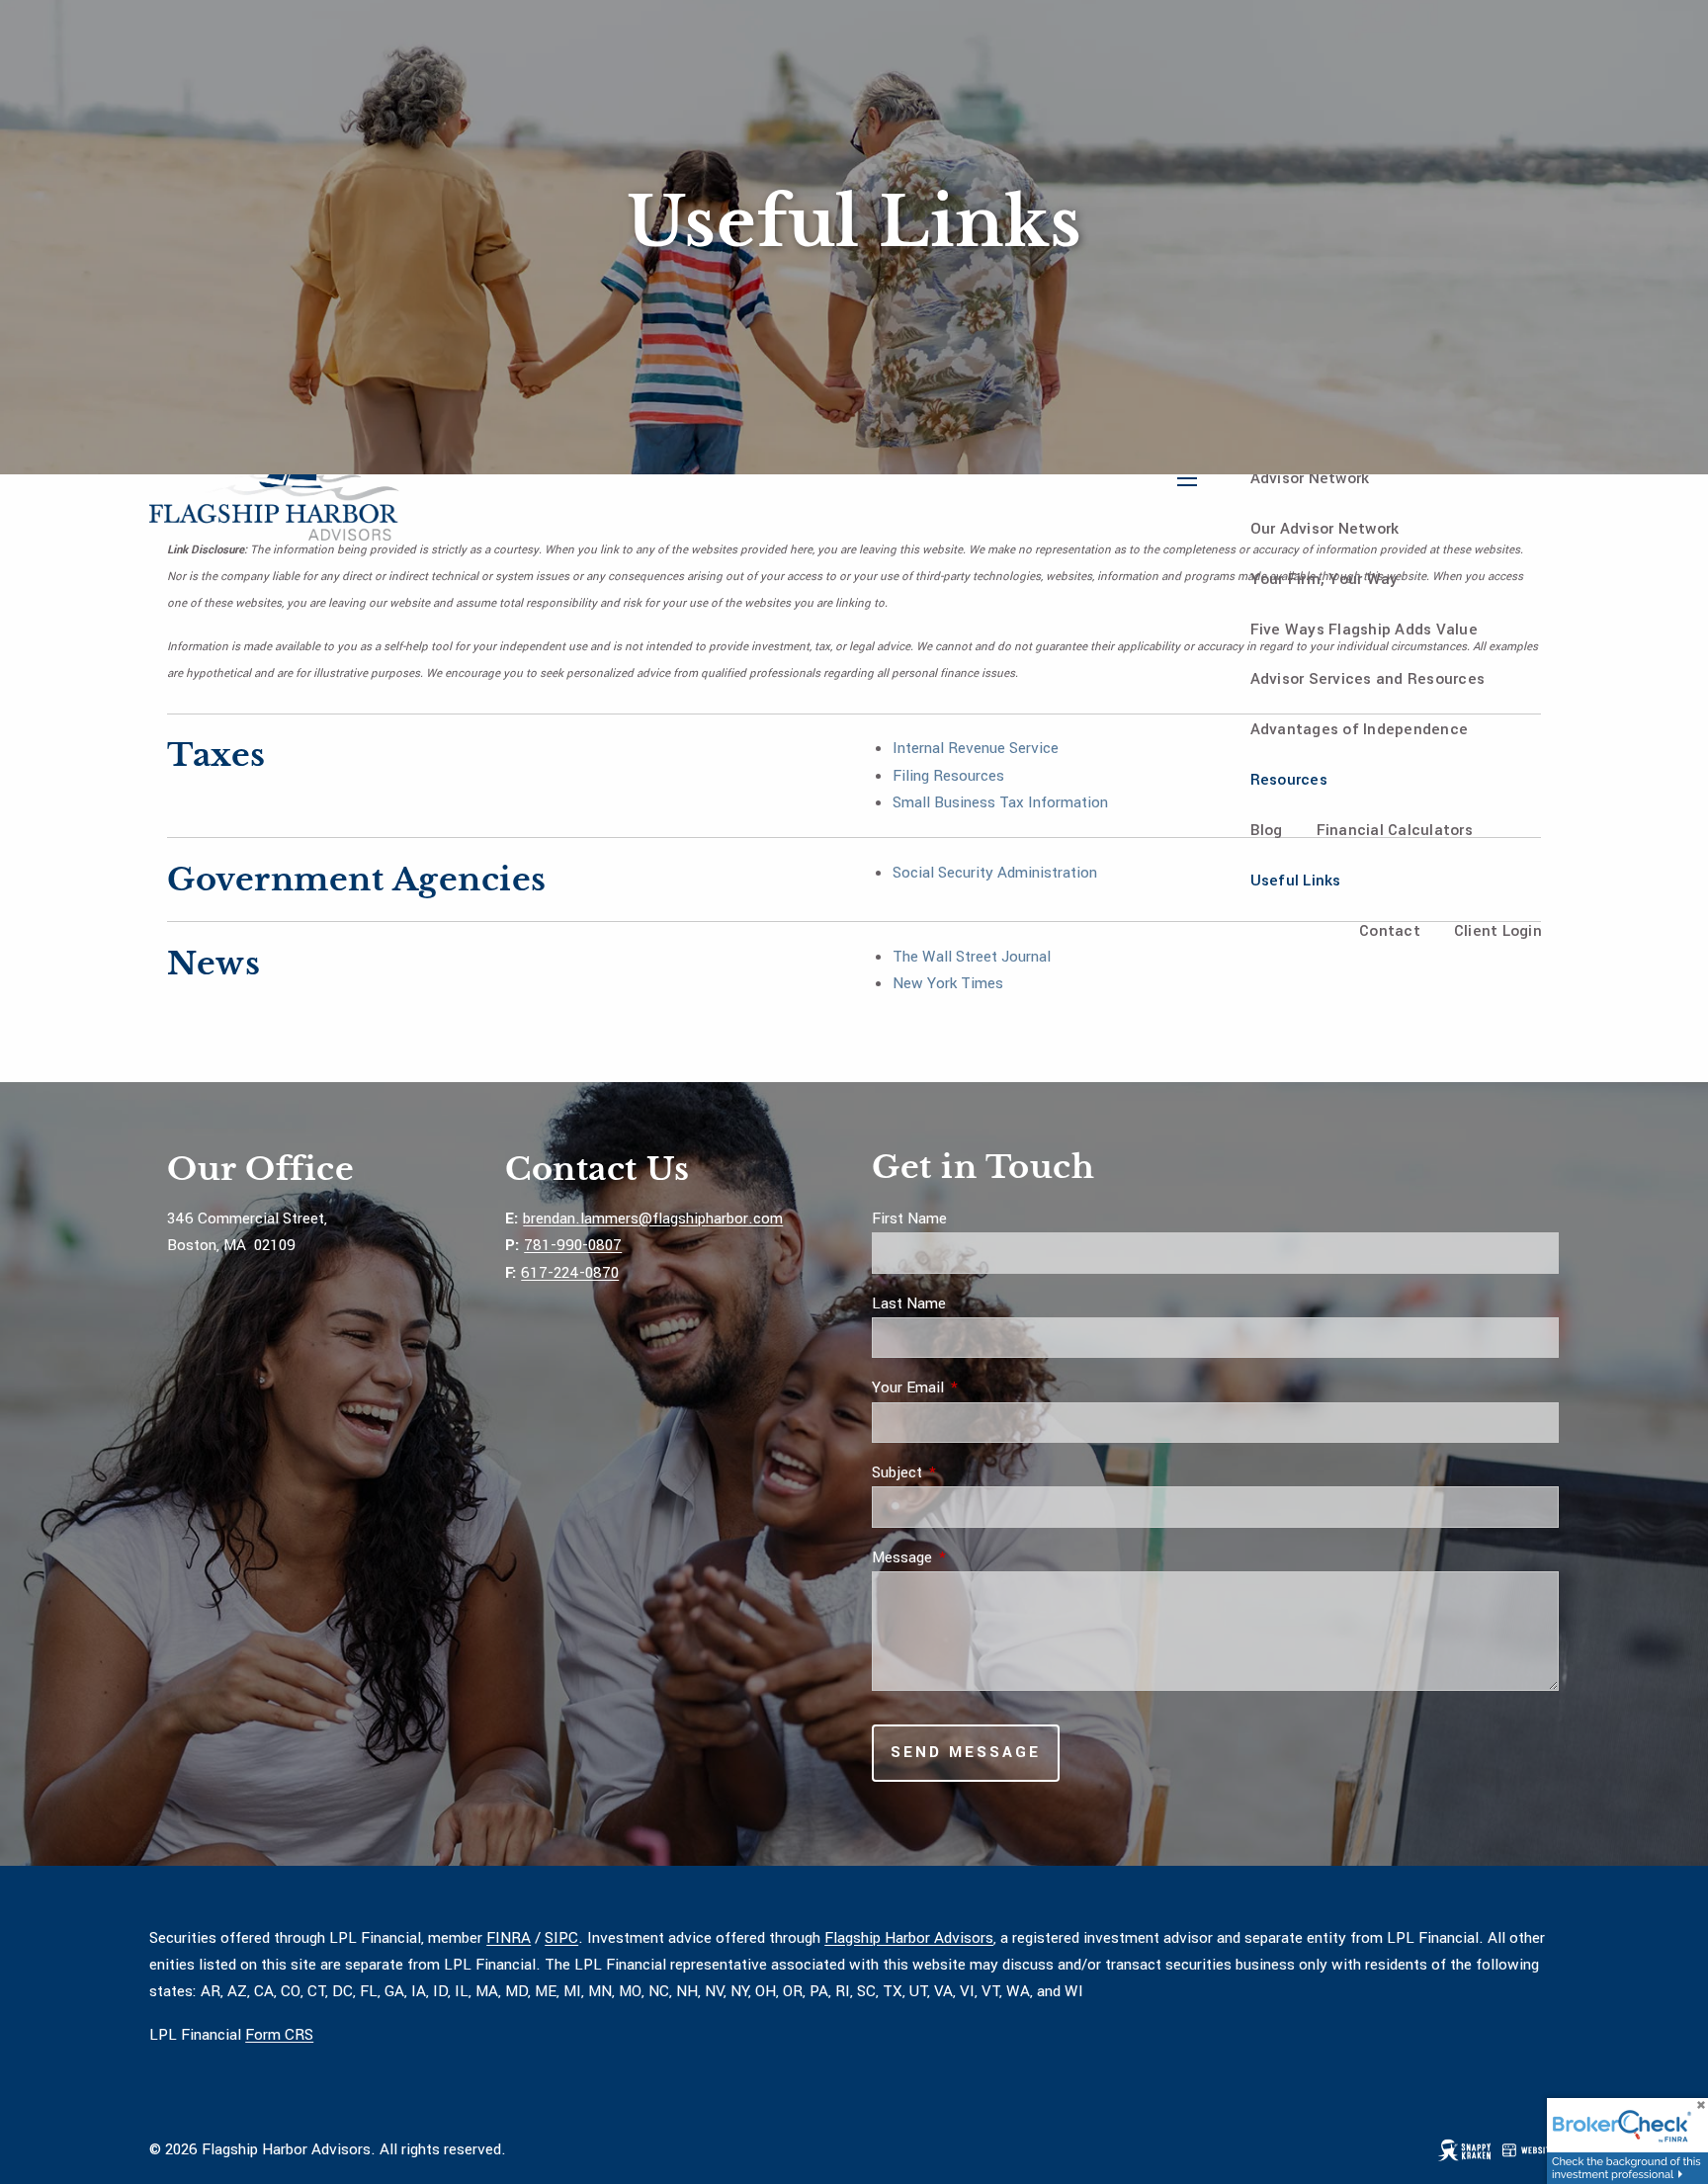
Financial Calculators (1395, 830)
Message (975, 1557)
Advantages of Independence (1360, 729)
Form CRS (279, 2035)
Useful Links (1296, 881)
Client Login (1498, 931)
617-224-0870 (570, 1273)
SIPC (561, 1938)
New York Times (948, 983)
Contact (1390, 931)
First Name (909, 1218)
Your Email (981, 1387)
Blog (1267, 830)
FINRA (509, 1938)
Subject (970, 1472)
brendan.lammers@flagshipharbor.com (653, 1218)
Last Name (909, 1303)
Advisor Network (1310, 478)
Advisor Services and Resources (1368, 679)
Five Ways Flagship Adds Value (1364, 630)
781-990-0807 (573, 1245)
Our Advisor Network (1325, 529)
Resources (1289, 780)
